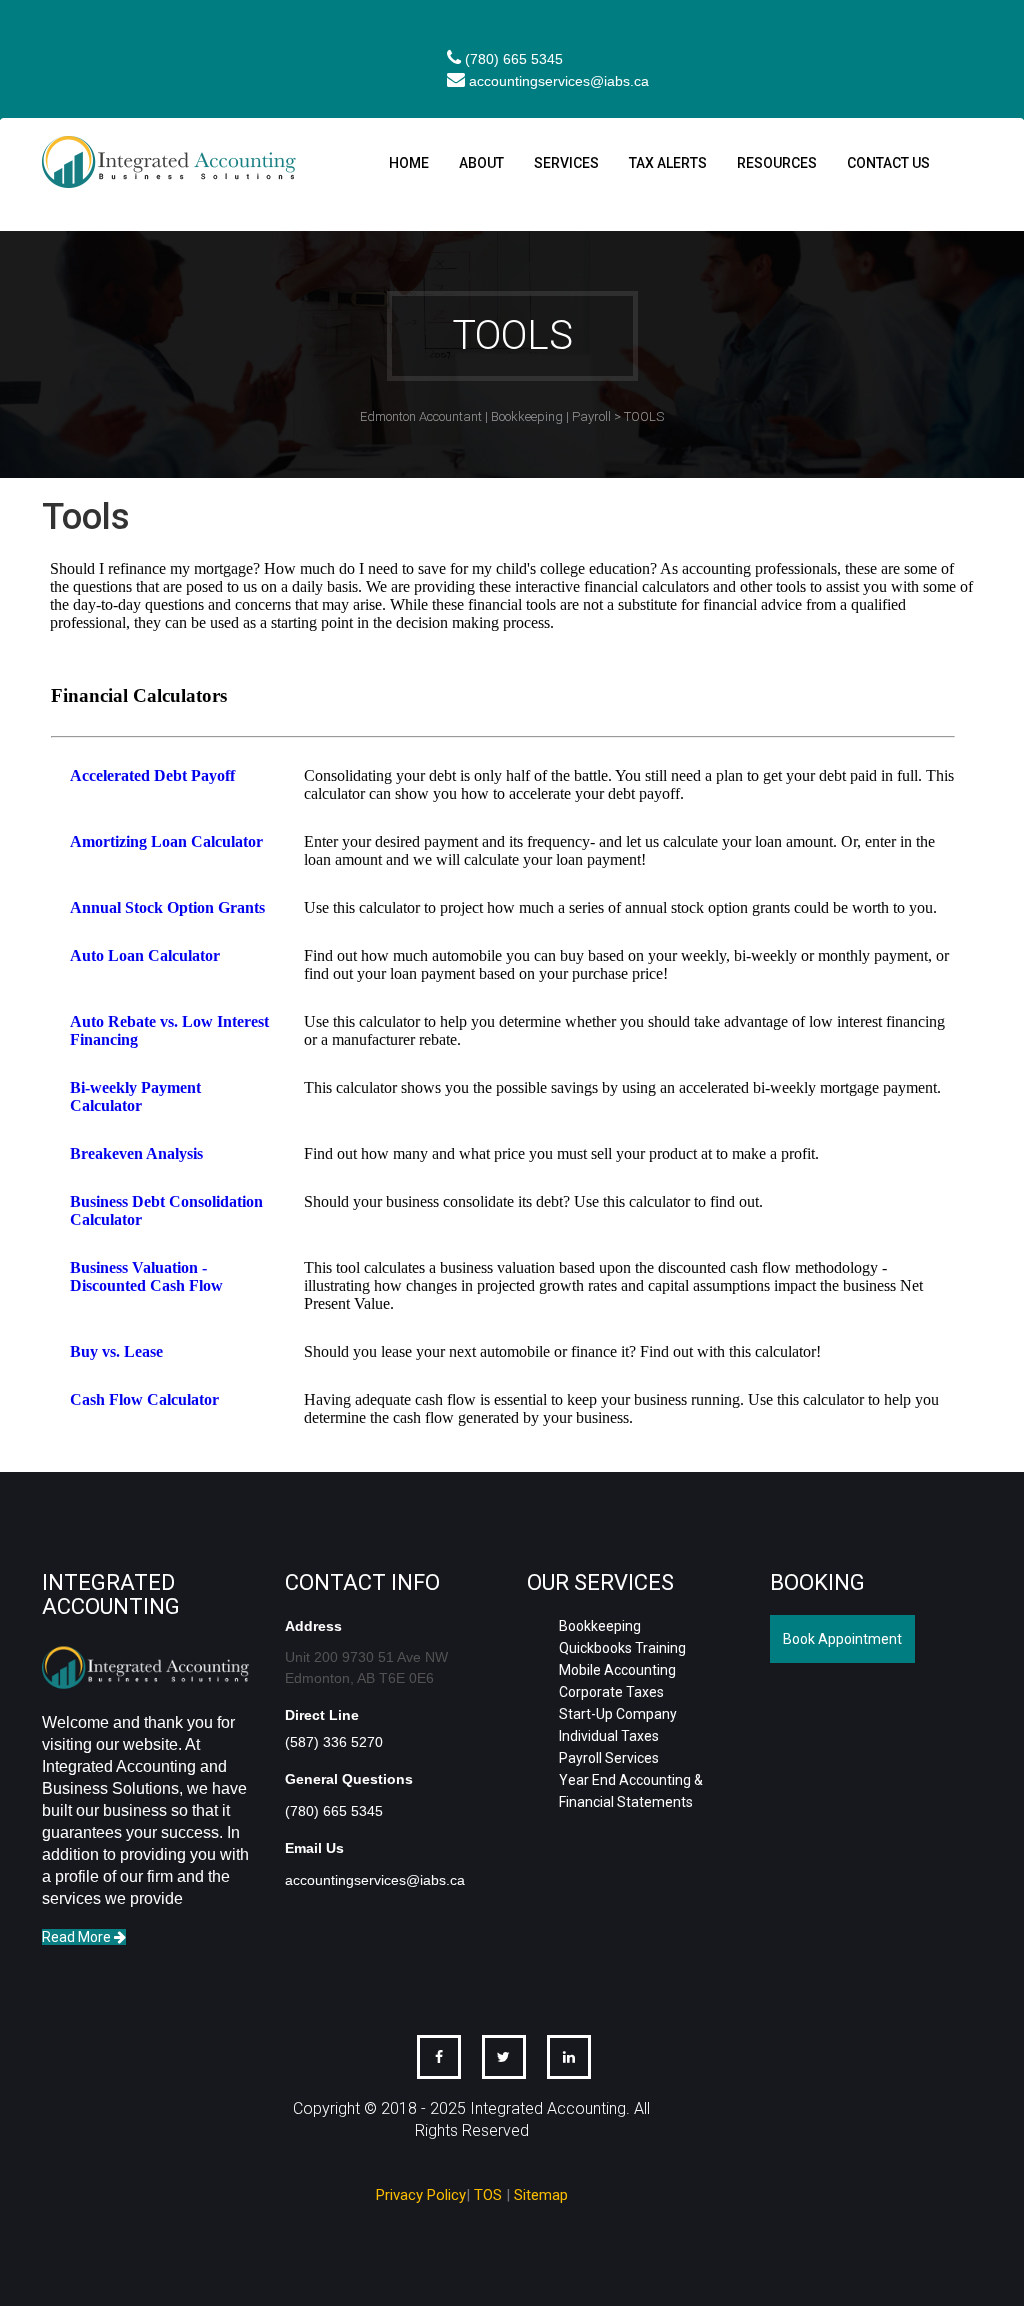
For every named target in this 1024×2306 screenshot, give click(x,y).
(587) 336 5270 (334, 1742)
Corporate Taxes (611, 1692)
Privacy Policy (421, 2195)
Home (409, 163)
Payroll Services (609, 1758)
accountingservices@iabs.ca (559, 81)
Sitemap (541, 2195)
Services (566, 163)
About (481, 163)
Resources (777, 163)
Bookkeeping (600, 1626)
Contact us (888, 163)
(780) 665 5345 (514, 59)
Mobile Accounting (617, 1670)
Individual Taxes (609, 1736)
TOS (488, 2195)
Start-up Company (618, 1714)
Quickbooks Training (622, 1648)
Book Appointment (842, 1639)
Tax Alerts (668, 163)
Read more (78, 1937)
